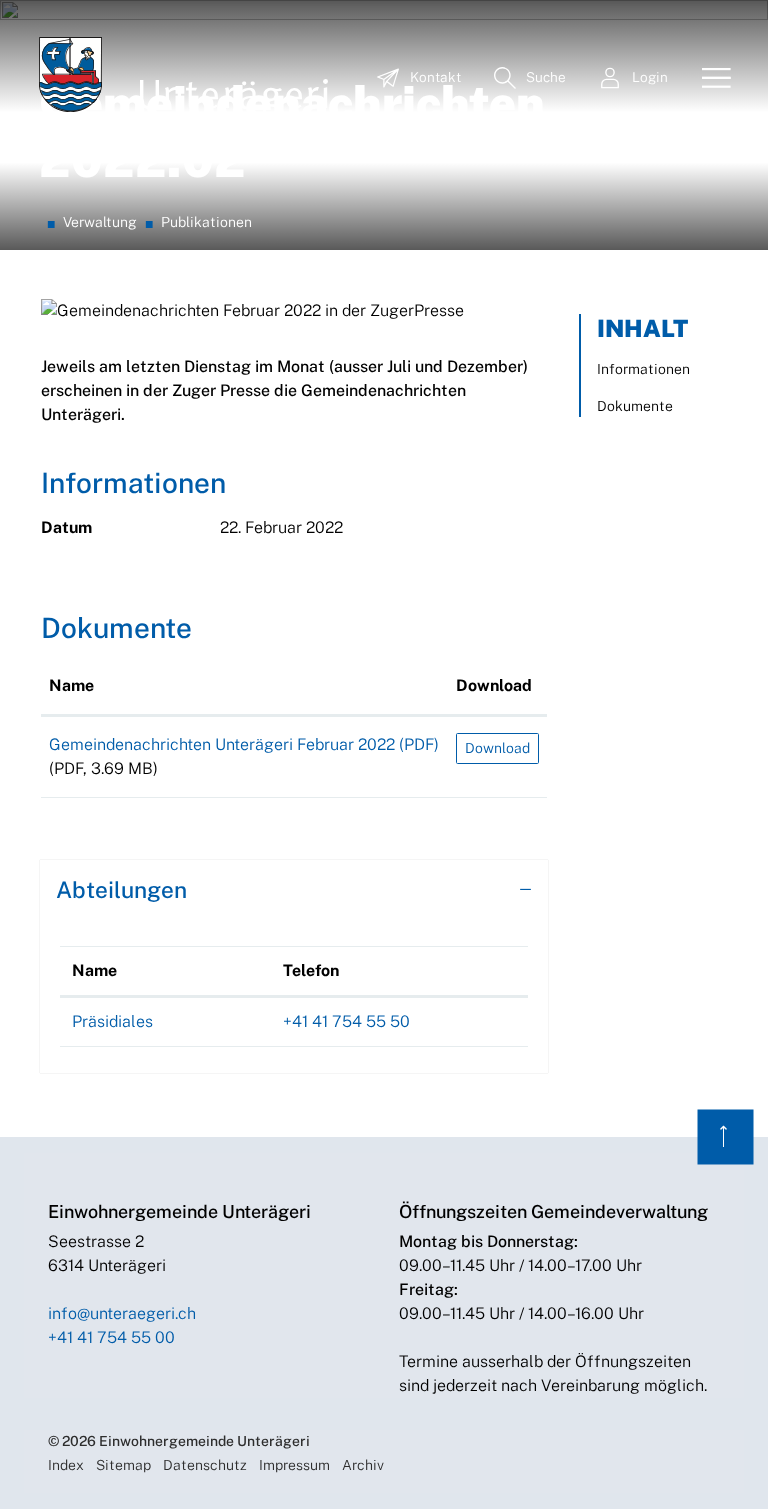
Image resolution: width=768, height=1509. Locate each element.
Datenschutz (205, 1465)
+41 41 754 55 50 (346, 1021)
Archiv (363, 1465)
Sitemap (123, 1465)
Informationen (643, 369)
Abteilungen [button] (121, 889)
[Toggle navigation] (709, 79)
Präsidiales (112, 1021)
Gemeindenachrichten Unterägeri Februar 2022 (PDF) (244, 744)
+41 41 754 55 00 (111, 1337)
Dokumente (635, 406)
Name (71, 685)
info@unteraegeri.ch (122, 1313)
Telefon (311, 970)
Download (494, 685)
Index (66, 1465)
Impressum (294, 1465)
